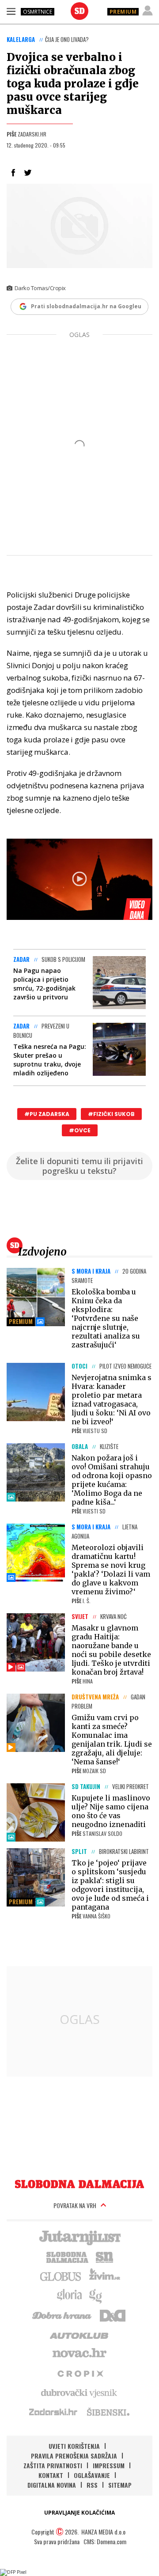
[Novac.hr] (79, 2353)
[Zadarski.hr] (53, 2412)
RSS (92, 2485)
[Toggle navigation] (11, 11)
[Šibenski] (108, 2412)
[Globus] (61, 2276)
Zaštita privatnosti (53, 2465)
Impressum (109, 2465)
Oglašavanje (92, 2475)
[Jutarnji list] (79, 2237)
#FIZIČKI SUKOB (111, 1114)
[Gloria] (69, 2295)
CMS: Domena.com (105, 2541)
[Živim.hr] (105, 2276)
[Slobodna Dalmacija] (79, 11)
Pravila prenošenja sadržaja (74, 2456)
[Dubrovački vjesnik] (79, 2392)
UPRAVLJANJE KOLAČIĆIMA (79, 2513)
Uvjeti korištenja (74, 2446)
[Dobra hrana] (62, 2315)
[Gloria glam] (96, 2295)
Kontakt (51, 2475)
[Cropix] (80, 2373)
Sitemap (120, 2485)
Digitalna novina (52, 2485)
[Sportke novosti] (105, 2256)
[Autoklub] (79, 2334)
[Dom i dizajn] (113, 2315)
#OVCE (80, 1130)
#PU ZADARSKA (47, 1114)
